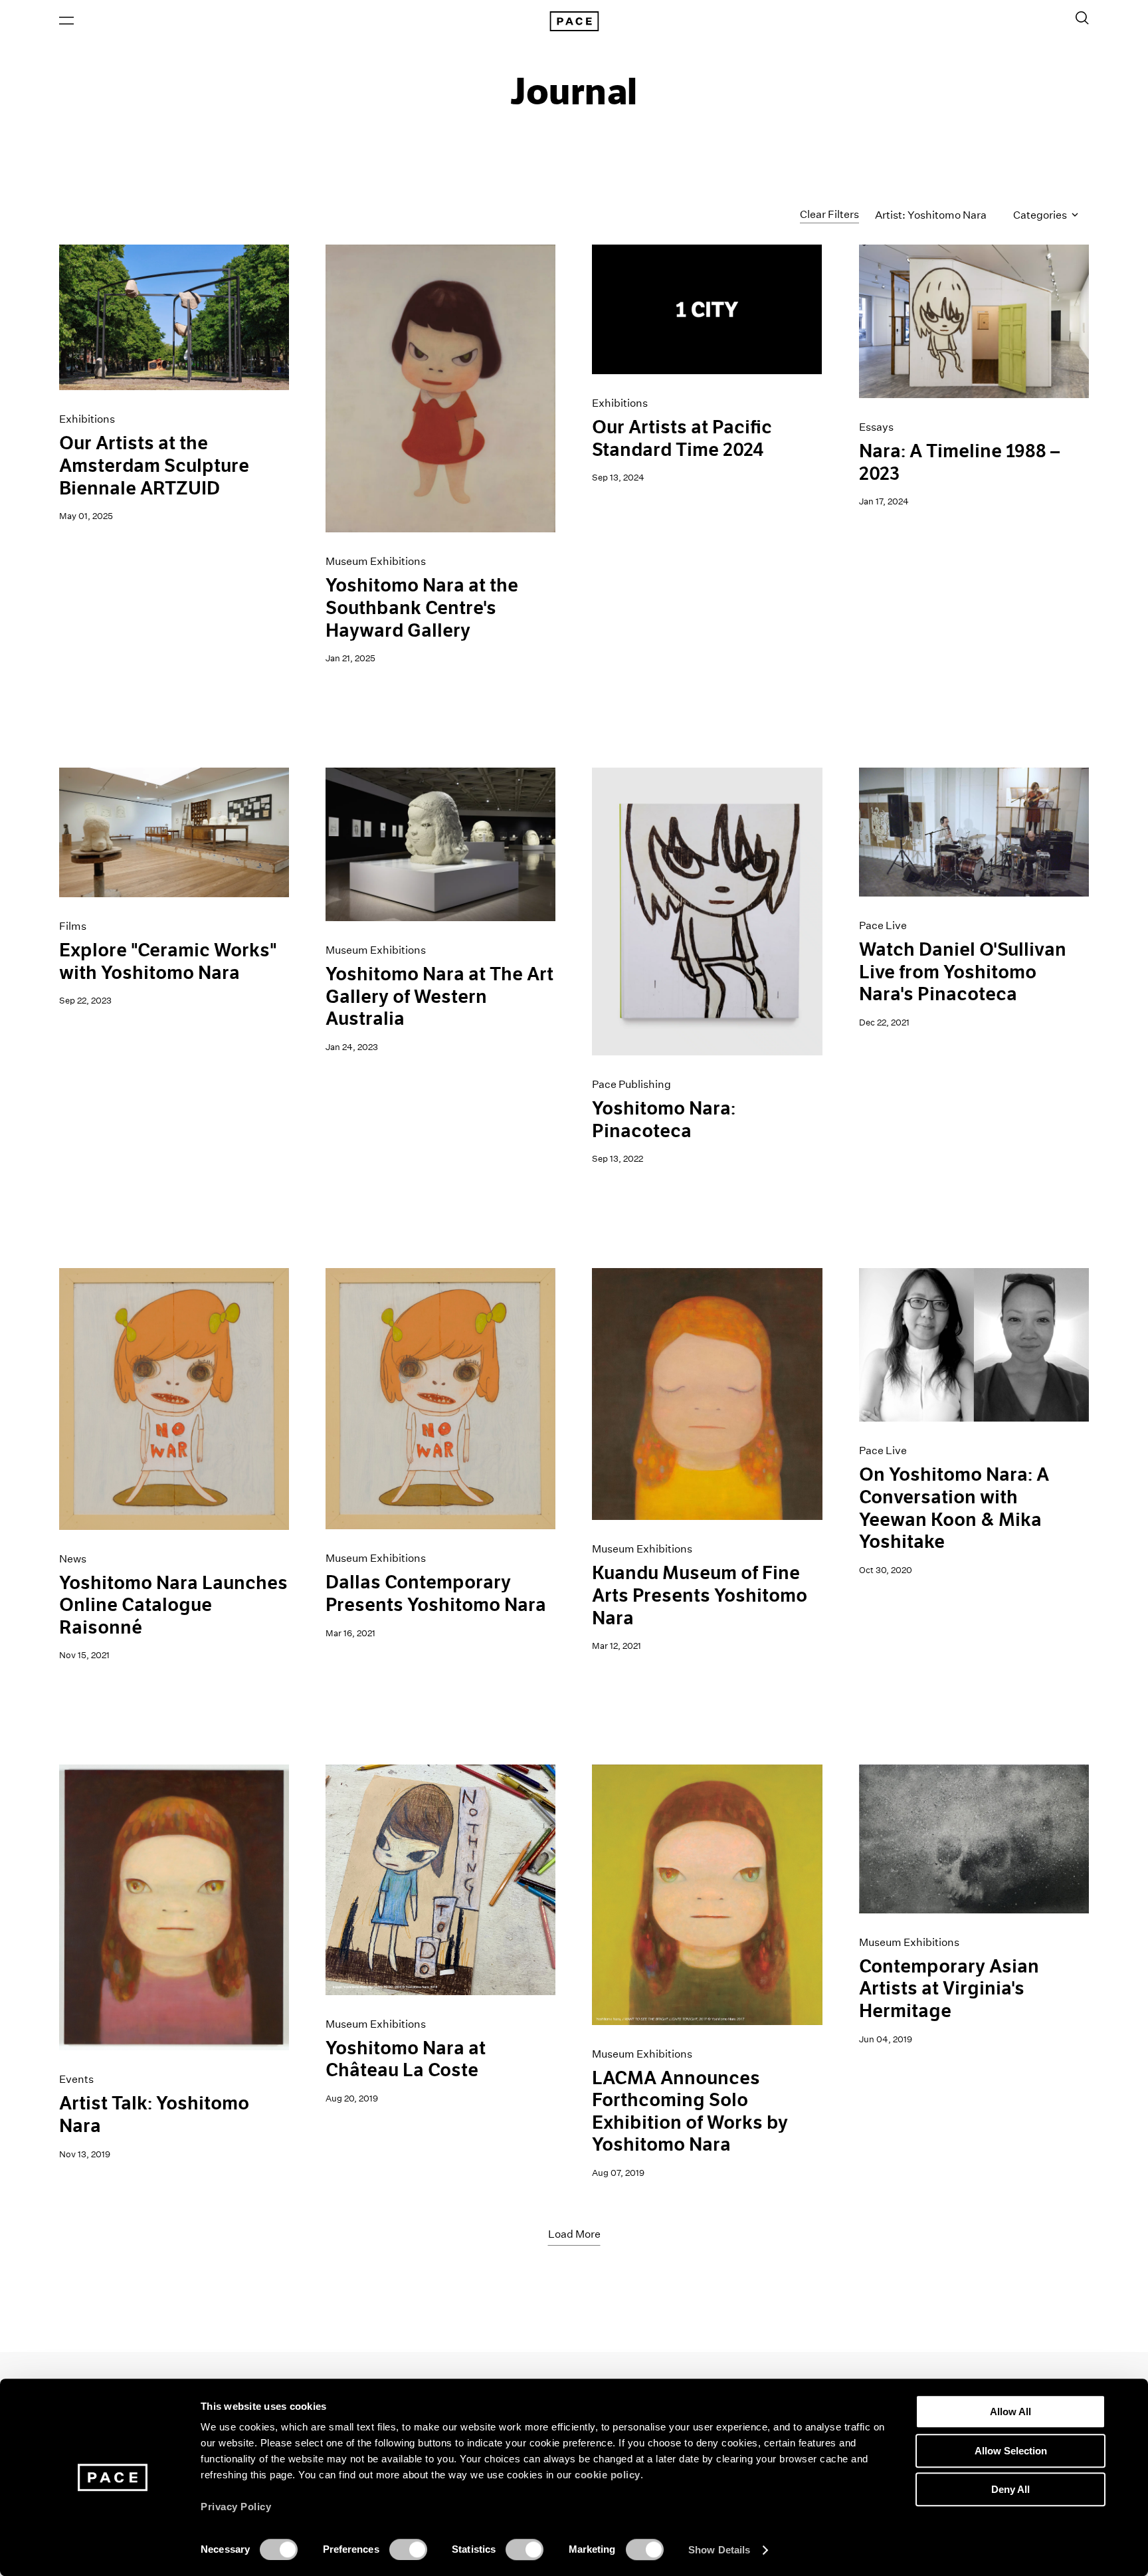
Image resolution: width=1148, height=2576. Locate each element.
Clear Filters (829, 214)
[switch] (408, 2549)
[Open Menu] (66, 21)
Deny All (1010, 2489)
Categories (1041, 215)
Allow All (1010, 2412)
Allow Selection (1011, 2451)
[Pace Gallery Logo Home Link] (574, 21)
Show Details (719, 2550)
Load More (574, 2234)
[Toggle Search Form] (1082, 18)
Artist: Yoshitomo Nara (931, 215)
